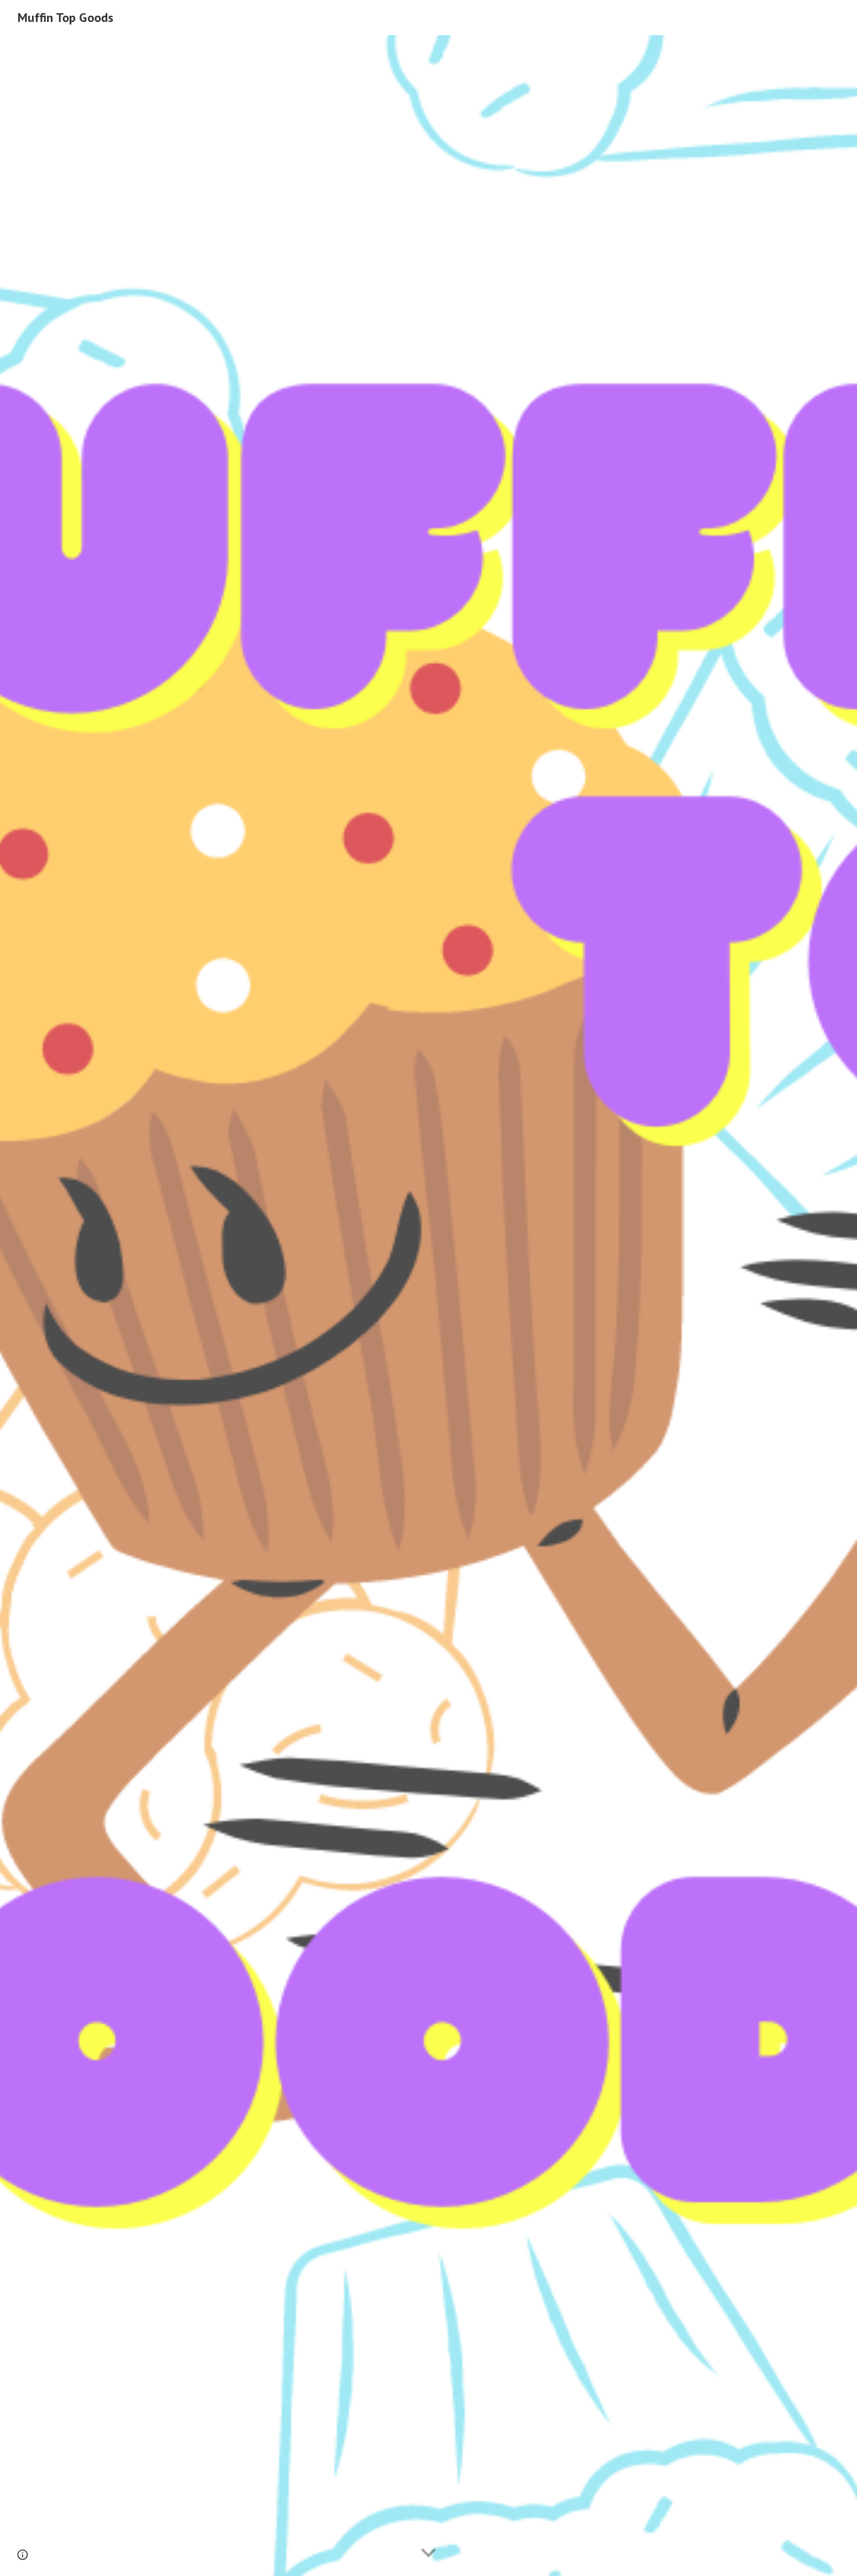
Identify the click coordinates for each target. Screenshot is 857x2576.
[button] (428, 2553)
